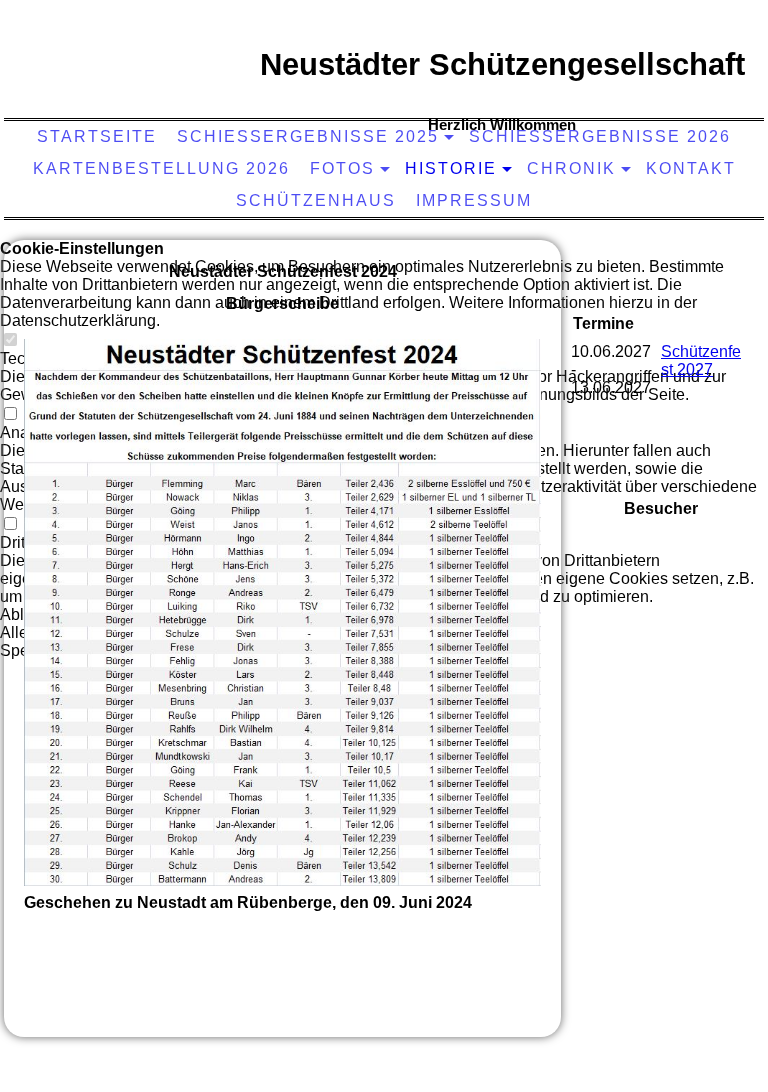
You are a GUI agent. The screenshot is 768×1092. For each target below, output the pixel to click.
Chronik (571, 168)
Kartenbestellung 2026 (161, 168)
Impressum (474, 200)
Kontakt (691, 168)
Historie (451, 168)
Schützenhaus (316, 200)
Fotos (342, 168)
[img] (155, 85)
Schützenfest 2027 (701, 360)
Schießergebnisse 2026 (600, 136)
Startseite (97, 136)
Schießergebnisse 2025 (308, 136)
